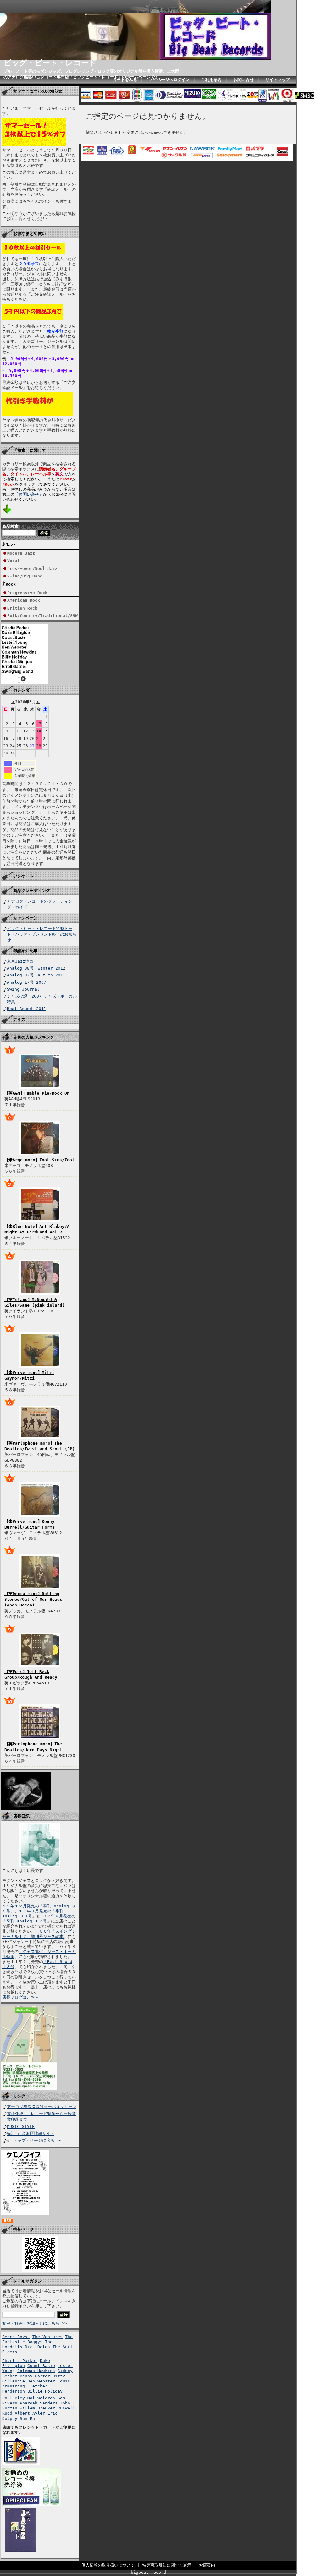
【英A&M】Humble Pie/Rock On (37, 1093)
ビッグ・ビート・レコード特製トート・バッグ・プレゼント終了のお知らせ (42, 934)
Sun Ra (27, 2418)
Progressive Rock (27, 593)
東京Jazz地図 (20, 961)
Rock (11, 584)
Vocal (14, 561)
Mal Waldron (41, 2398)
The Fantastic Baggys (37, 2339)
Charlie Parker (20, 2361)
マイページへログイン (169, 80)
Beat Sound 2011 (27, 1009)
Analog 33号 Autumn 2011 (36, 975)
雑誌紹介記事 (25, 951)
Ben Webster (41, 2381)
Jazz (11, 545)
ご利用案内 (211, 80)
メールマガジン (28, 2281)
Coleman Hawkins (36, 2371)
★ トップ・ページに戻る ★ (34, 2140)
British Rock (22, 608)
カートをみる (125, 80)
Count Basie (41, 2366)
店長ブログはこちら (21, 1997)
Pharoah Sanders (39, 2403)
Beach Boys (16, 2337)
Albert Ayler (30, 2413)
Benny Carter (35, 2376)
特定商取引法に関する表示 (167, 2565)
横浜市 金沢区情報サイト (31, 2133)
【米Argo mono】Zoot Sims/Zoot (39, 1160)
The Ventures (47, 2337)
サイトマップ (278, 80)
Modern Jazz (21, 553)
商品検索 (10, 526)
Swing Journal (23, 989)
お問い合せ (244, 80)
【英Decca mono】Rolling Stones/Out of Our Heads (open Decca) (33, 1599)
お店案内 (207, 2565)
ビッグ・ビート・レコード (50, 63)
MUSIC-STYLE (21, 2127)
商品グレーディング (32, 891)
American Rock (24, 600)
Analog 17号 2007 (27, 982)
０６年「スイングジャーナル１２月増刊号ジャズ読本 (39, 1934)
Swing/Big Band (25, 576)
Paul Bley (14, 2398)
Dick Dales (37, 2347)
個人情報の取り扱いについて (108, 2565)
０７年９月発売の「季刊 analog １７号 (39, 1919)
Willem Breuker (37, 2408)
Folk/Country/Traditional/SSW (42, 616)
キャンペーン (25, 918)
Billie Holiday (45, 2391)
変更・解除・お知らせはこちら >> (35, 2323)
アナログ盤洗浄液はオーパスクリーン (42, 2107)
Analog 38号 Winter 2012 (36, 968)
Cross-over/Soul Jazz (32, 569)
